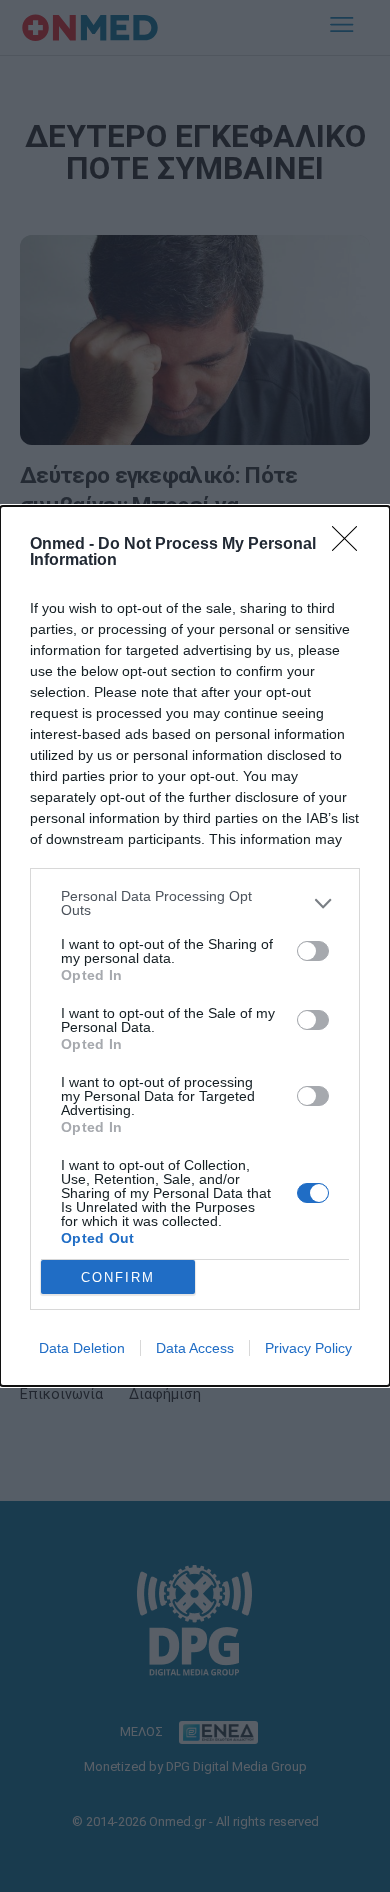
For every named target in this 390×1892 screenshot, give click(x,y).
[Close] (351, 545)
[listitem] (195, 903)
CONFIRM (118, 1277)
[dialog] (195, 946)
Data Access (195, 1348)
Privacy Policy (308, 1348)
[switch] (313, 951)
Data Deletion (82, 1348)
